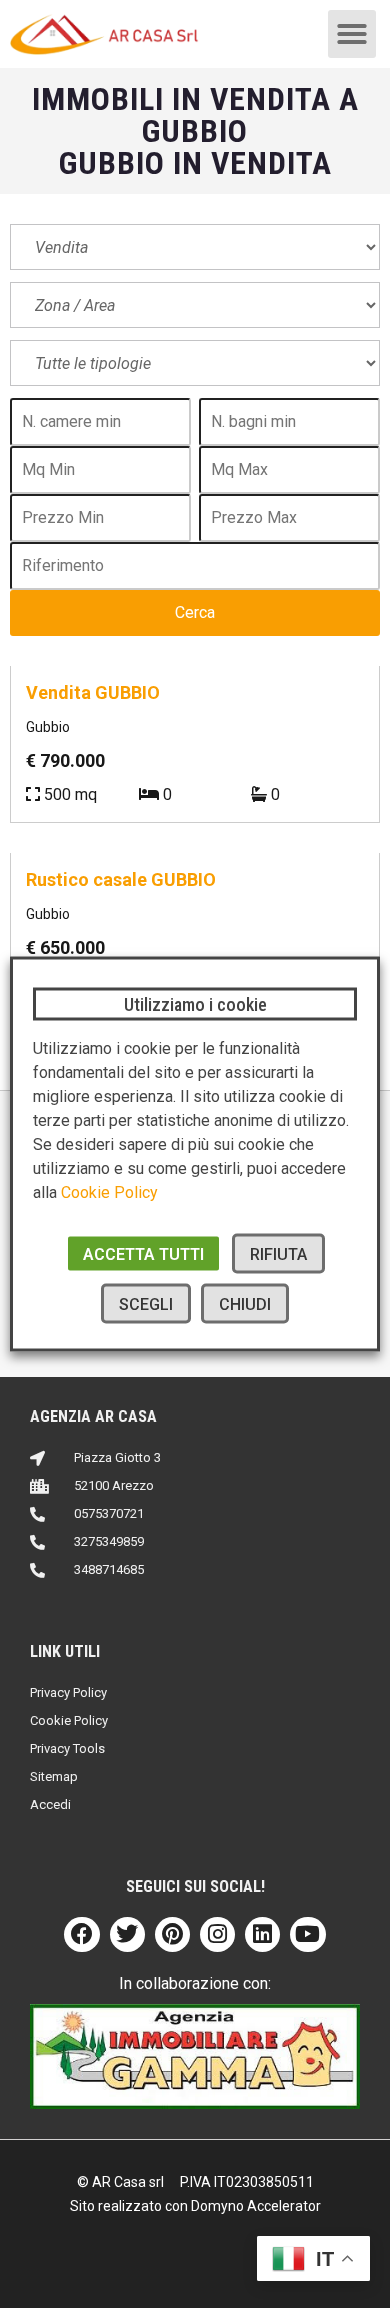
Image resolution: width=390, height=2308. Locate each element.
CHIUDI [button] (245, 1304)
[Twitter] (127, 1934)
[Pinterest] (172, 1934)
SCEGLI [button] (146, 1304)
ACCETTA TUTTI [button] (143, 1254)
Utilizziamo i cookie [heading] (195, 1004)
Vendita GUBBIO (93, 692)
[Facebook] (81, 1934)
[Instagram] (217, 1934)
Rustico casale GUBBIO (121, 879)
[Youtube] (307, 1934)
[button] (352, 34)
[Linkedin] (262, 1934)
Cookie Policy (109, 1192)
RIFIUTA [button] (278, 1254)
